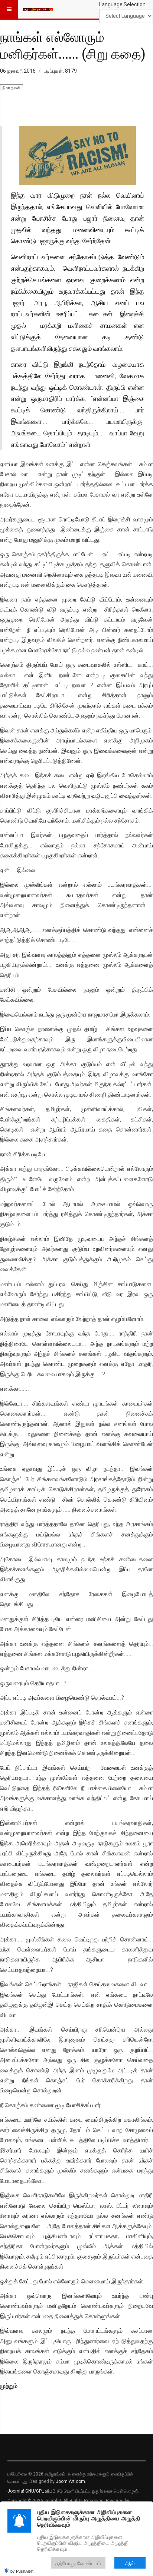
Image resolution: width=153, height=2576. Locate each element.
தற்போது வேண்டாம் (78, 2563)
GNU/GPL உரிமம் (40, 2491)
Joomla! (16, 2491)
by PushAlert (22, 2571)
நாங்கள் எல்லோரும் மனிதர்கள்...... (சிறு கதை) (73, 45)
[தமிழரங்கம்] (38, 9)
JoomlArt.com (70, 2481)
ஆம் (130, 2563)
